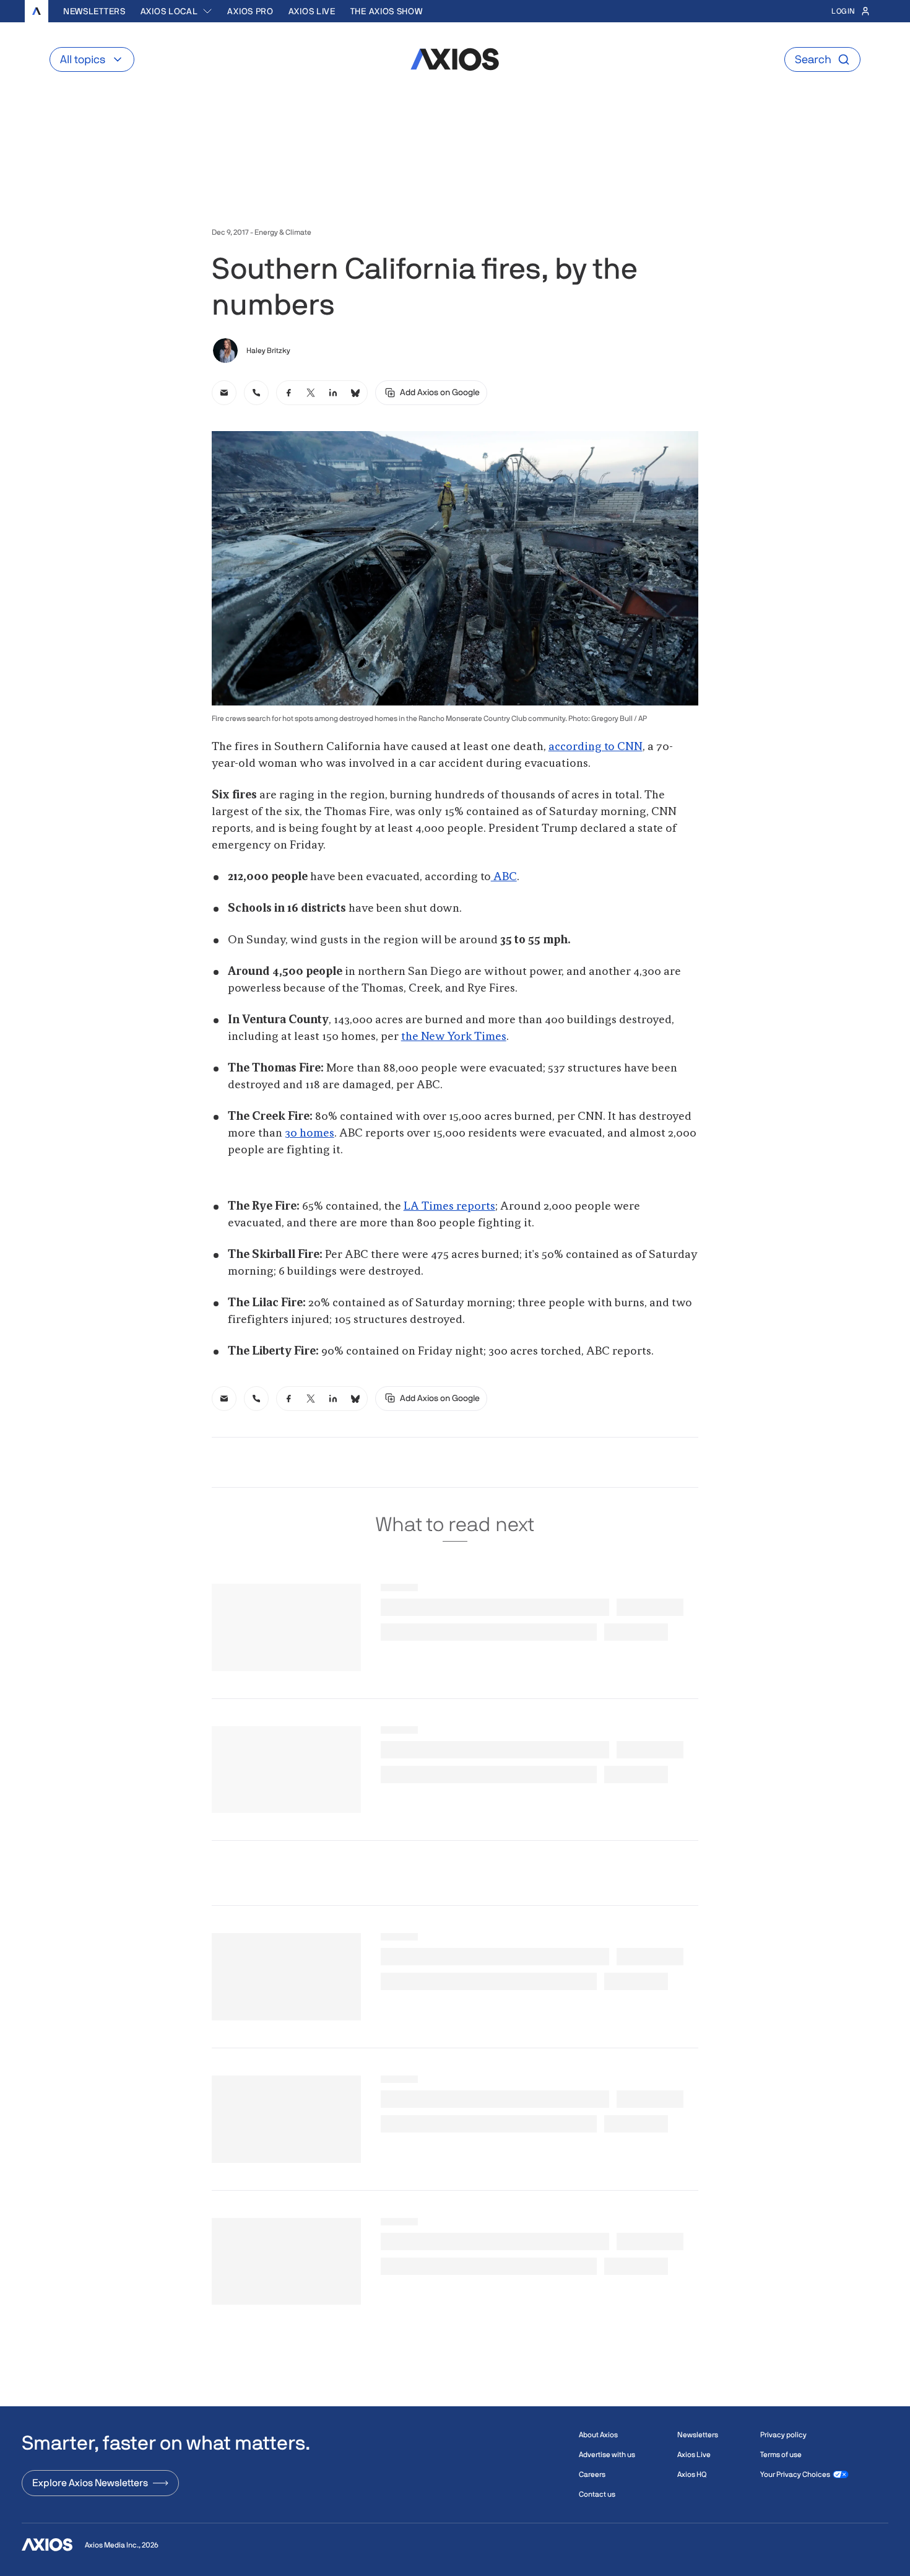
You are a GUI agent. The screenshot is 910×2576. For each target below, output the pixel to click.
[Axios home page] (37, 11)
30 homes (310, 1133)
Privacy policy (783, 2435)
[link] (224, 393)
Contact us (597, 2494)
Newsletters (94, 11)
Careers (592, 2474)
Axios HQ (692, 2474)
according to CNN (596, 747)
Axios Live (312, 11)
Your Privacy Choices (795, 2474)
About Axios (598, 2435)
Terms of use (781, 2455)
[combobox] (177, 11)
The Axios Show (387, 11)
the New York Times (454, 1037)
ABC (504, 877)
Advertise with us (607, 2455)
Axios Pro (250, 11)
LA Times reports (449, 1207)
